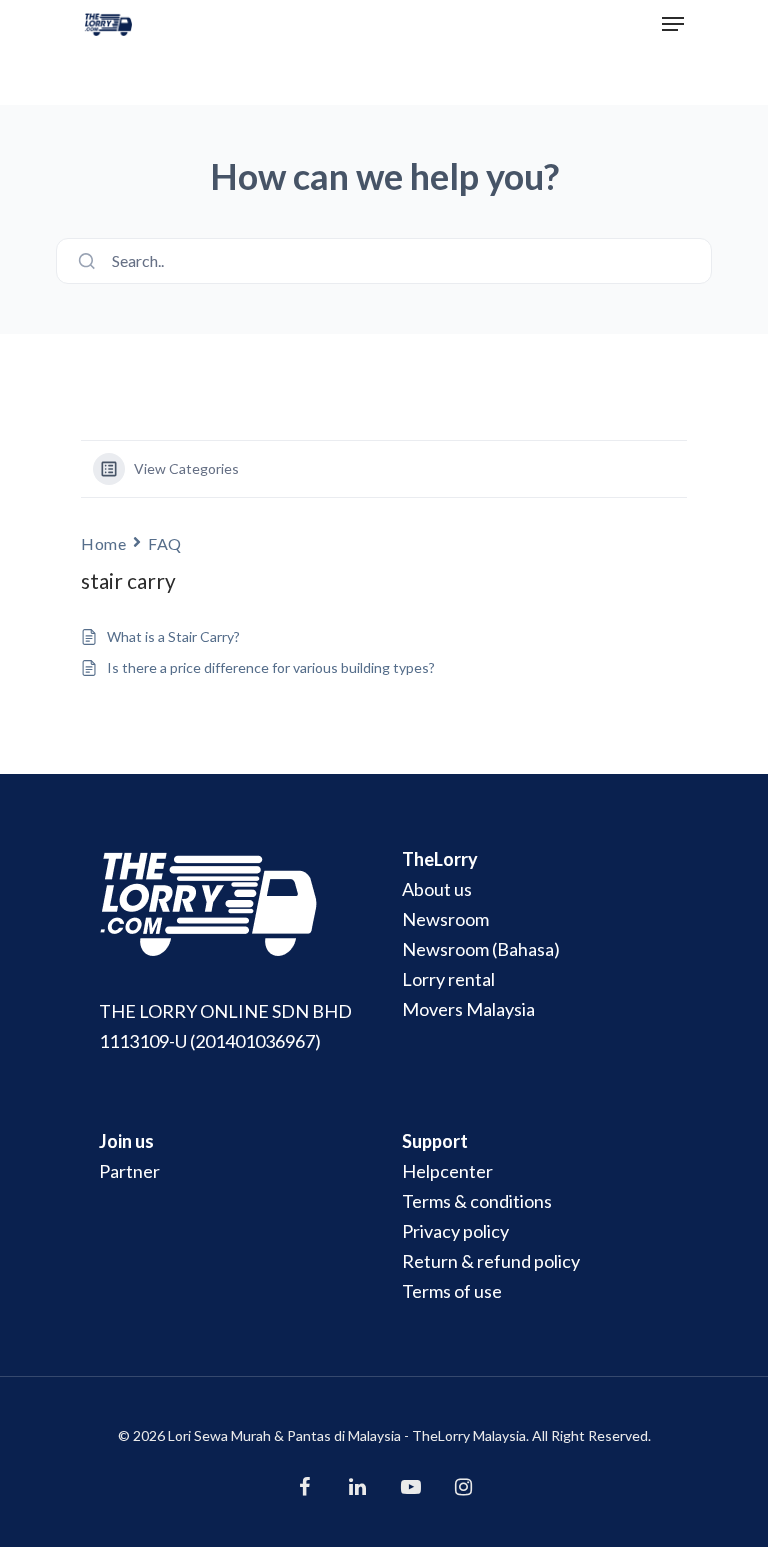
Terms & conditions (477, 1201)
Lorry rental (448, 979)
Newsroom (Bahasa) (481, 949)
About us (437, 889)
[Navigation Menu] (673, 24)
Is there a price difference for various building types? (271, 667)
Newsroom (445, 919)
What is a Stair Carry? (173, 636)
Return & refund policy (491, 1261)
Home (103, 543)
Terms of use (452, 1291)
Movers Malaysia (468, 1009)
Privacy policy (455, 1231)
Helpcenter (447, 1171)
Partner (129, 1171)
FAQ (165, 543)
